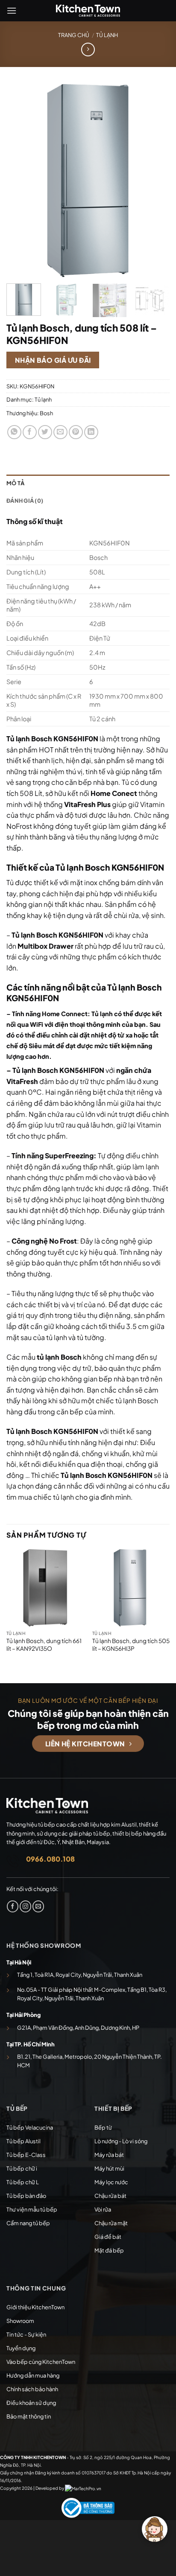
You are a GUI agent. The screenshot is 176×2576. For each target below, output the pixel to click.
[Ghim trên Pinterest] (76, 432)
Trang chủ (74, 35)
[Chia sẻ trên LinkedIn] (91, 432)
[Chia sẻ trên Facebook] (30, 432)
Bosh (46, 413)
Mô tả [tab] (15, 483)
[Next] (155, 180)
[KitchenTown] (88, 11)
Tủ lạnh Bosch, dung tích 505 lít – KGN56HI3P (131, 1645)
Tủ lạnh (107, 35)
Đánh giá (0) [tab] (25, 501)
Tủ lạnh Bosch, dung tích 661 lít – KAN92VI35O (44, 1645)
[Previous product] (88, 49)
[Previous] (21, 180)
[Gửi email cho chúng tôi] (38, 1906)
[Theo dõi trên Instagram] (25, 1906)
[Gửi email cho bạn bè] (60, 432)
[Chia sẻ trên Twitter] (45, 432)
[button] (12, 10)
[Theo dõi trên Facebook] (13, 1906)
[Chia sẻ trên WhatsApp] (14, 432)
